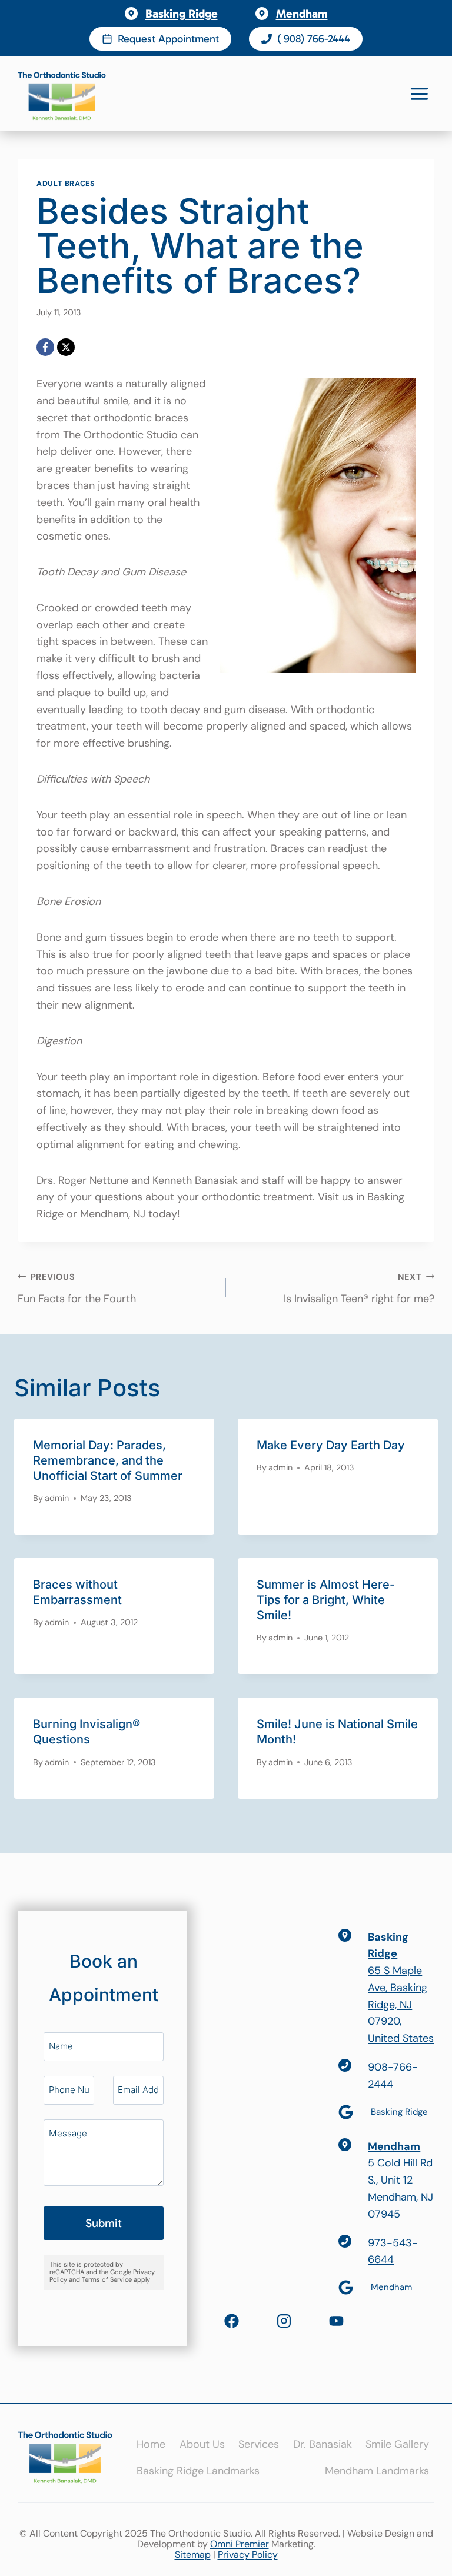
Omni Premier (240, 2544)
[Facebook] (45, 347)
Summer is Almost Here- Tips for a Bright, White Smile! (326, 1600)
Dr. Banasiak (323, 2444)
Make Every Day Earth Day (331, 1445)
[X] (66, 347)
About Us (202, 2444)
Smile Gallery (397, 2444)
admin (57, 1498)
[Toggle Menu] (419, 94)
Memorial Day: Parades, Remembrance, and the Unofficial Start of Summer (108, 1460)
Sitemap (193, 2555)
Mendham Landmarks (377, 2471)
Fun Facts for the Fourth (77, 1289)
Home (151, 2444)
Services (259, 2444)
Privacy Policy (248, 2555)
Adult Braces (66, 184)
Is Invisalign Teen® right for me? (359, 1289)
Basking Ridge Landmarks (198, 2471)
